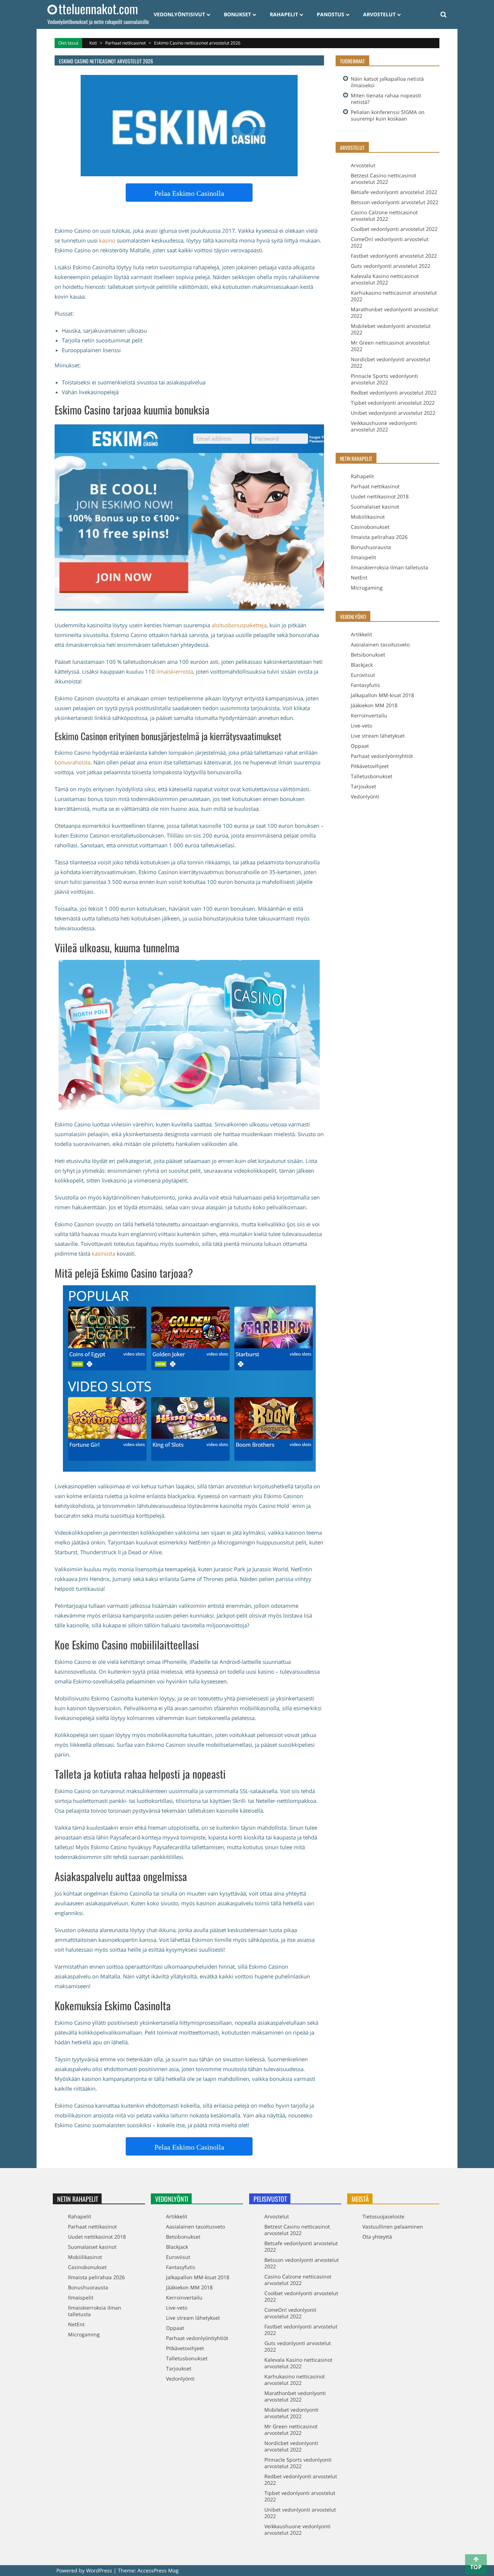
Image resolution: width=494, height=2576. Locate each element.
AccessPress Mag (158, 2570)
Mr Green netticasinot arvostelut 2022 (390, 346)
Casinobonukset (370, 527)
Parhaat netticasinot (125, 43)
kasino (108, 240)
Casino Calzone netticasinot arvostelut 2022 (384, 216)
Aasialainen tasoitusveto (380, 644)
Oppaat (360, 746)
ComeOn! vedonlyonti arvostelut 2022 (390, 242)
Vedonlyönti (365, 796)
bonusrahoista (73, 762)
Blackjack (362, 665)
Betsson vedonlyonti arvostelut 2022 (395, 202)
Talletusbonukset (372, 776)
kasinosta (104, 1253)
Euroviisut (363, 675)
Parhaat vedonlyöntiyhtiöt (382, 756)
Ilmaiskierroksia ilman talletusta (389, 567)
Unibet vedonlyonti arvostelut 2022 (393, 413)
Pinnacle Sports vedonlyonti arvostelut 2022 (384, 379)
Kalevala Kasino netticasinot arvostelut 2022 (385, 279)
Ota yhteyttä (377, 2237)
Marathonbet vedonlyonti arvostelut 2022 (394, 313)
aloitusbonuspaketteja (239, 625)
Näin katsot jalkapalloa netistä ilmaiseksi (387, 82)
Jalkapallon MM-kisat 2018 (382, 695)
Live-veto (361, 726)
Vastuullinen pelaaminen (393, 2227)
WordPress (100, 2570)
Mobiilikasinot (368, 517)
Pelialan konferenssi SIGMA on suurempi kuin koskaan (388, 115)
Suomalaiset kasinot (375, 507)
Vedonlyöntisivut (179, 14)
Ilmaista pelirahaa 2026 (379, 537)
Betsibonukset (368, 655)
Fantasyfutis (365, 685)
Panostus (331, 14)
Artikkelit (361, 634)
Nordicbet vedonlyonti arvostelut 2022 (391, 362)
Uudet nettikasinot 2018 (380, 496)
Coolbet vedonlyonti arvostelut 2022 (394, 229)
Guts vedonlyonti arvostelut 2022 (391, 266)
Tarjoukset (363, 786)
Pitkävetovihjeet (370, 766)
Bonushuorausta (371, 547)
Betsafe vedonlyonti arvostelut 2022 (394, 192)
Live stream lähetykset (378, 736)
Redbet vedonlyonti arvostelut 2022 (394, 393)
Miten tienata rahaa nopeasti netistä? (386, 99)
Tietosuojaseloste (383, 2216)
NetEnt (359, 577)
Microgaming (367, 588)
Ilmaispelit (363, 557)
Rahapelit (284, 14)
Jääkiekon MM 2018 (374, 705)
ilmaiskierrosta (175, 671)
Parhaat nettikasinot (375, 486)
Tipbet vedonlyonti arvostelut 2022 (393, 403)
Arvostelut (379, 14)
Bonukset (237, 14)
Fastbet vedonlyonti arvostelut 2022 (394, 256)
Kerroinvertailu (369, 715)
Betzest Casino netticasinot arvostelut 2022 (384, 179)
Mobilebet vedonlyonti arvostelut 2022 (391, 329)
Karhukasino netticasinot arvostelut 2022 (394, 296)
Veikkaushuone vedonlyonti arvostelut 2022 (384, 426)
